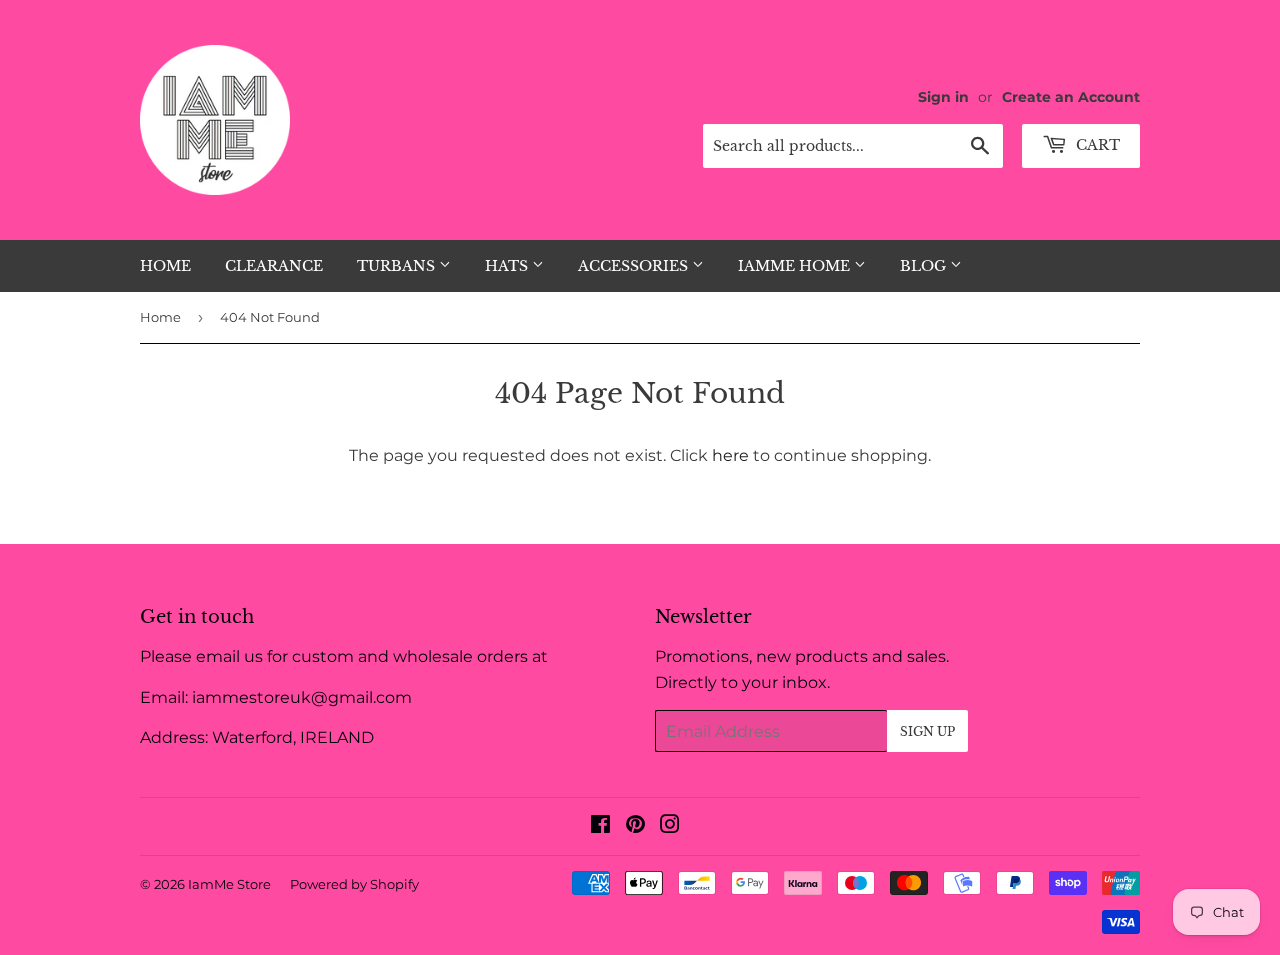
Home (165, 266)
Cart (1096, 145)
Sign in (943, 97)
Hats (508, 266)
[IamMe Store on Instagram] (670, 826)
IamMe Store (229, 884)
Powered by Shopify (354, 884)
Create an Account (1071, 97)
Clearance (274, 266)
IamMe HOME (796, 266)
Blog (925, 266)
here (730, 455)
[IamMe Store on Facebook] (600, 826)
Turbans (398, 266)
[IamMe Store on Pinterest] (635, 826)
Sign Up (927, 731)
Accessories (635, 266)
